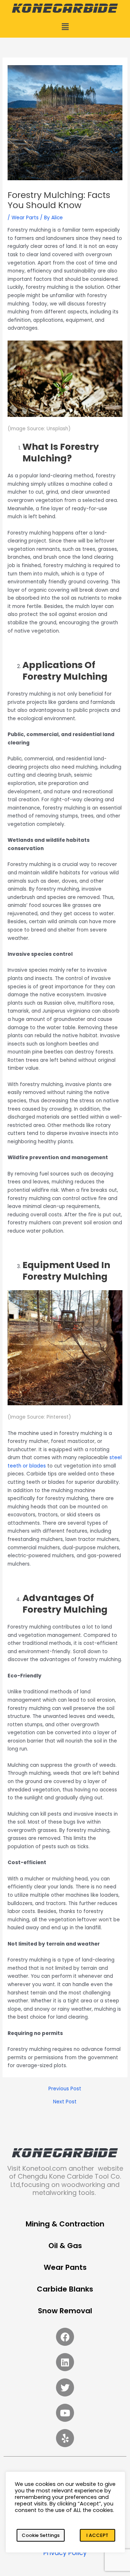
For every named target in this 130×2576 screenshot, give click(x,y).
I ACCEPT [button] (97, 2535)
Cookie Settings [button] (41, 2535)
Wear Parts (25, 218)
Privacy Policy (65, 2553)
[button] (65, 27)
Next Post (65, 2102)
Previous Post (65, 2089)
